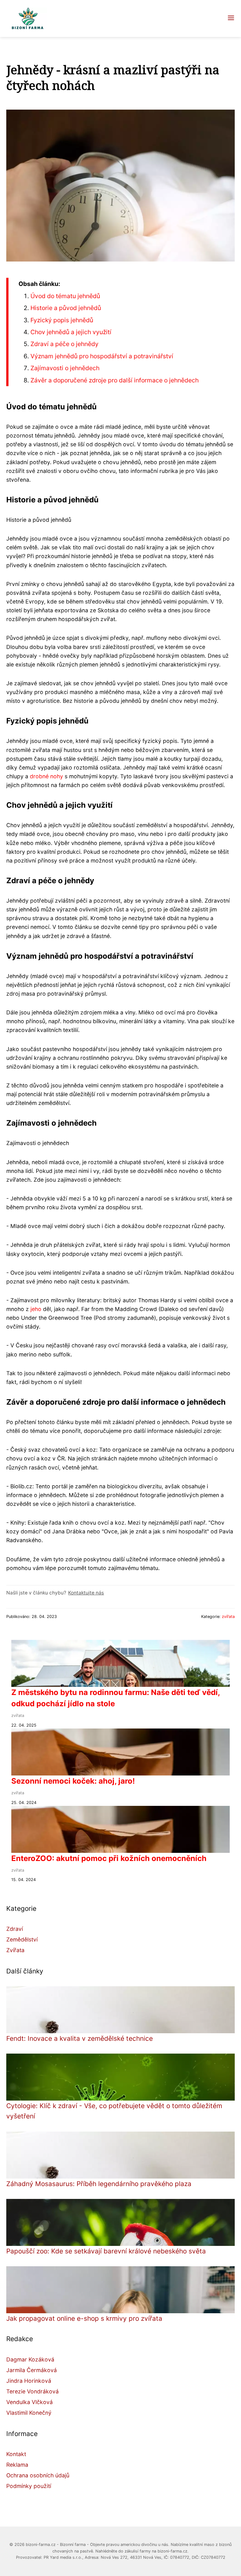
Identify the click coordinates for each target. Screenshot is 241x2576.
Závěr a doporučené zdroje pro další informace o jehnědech (115, 380)
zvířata (228, 1617)
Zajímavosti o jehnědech (65, 368)
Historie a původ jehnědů (66, 308)
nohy (57, 776)
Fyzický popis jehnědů (62, 320)
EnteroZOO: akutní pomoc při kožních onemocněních (109, 1858)
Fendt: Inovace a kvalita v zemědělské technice (80, 2038)
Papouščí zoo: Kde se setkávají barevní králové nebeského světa (106, 2251)
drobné (39, 776)
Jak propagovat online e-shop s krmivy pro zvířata (84, 2318)
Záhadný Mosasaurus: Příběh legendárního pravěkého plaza (99, 2184)
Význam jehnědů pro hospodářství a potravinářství (102, 356)
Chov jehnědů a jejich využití (71, 332)
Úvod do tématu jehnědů (65, 296)
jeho (36, 1309)
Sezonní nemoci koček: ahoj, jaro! (73, 1781)
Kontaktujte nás (86, 1593)
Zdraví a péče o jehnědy (64, 344)
